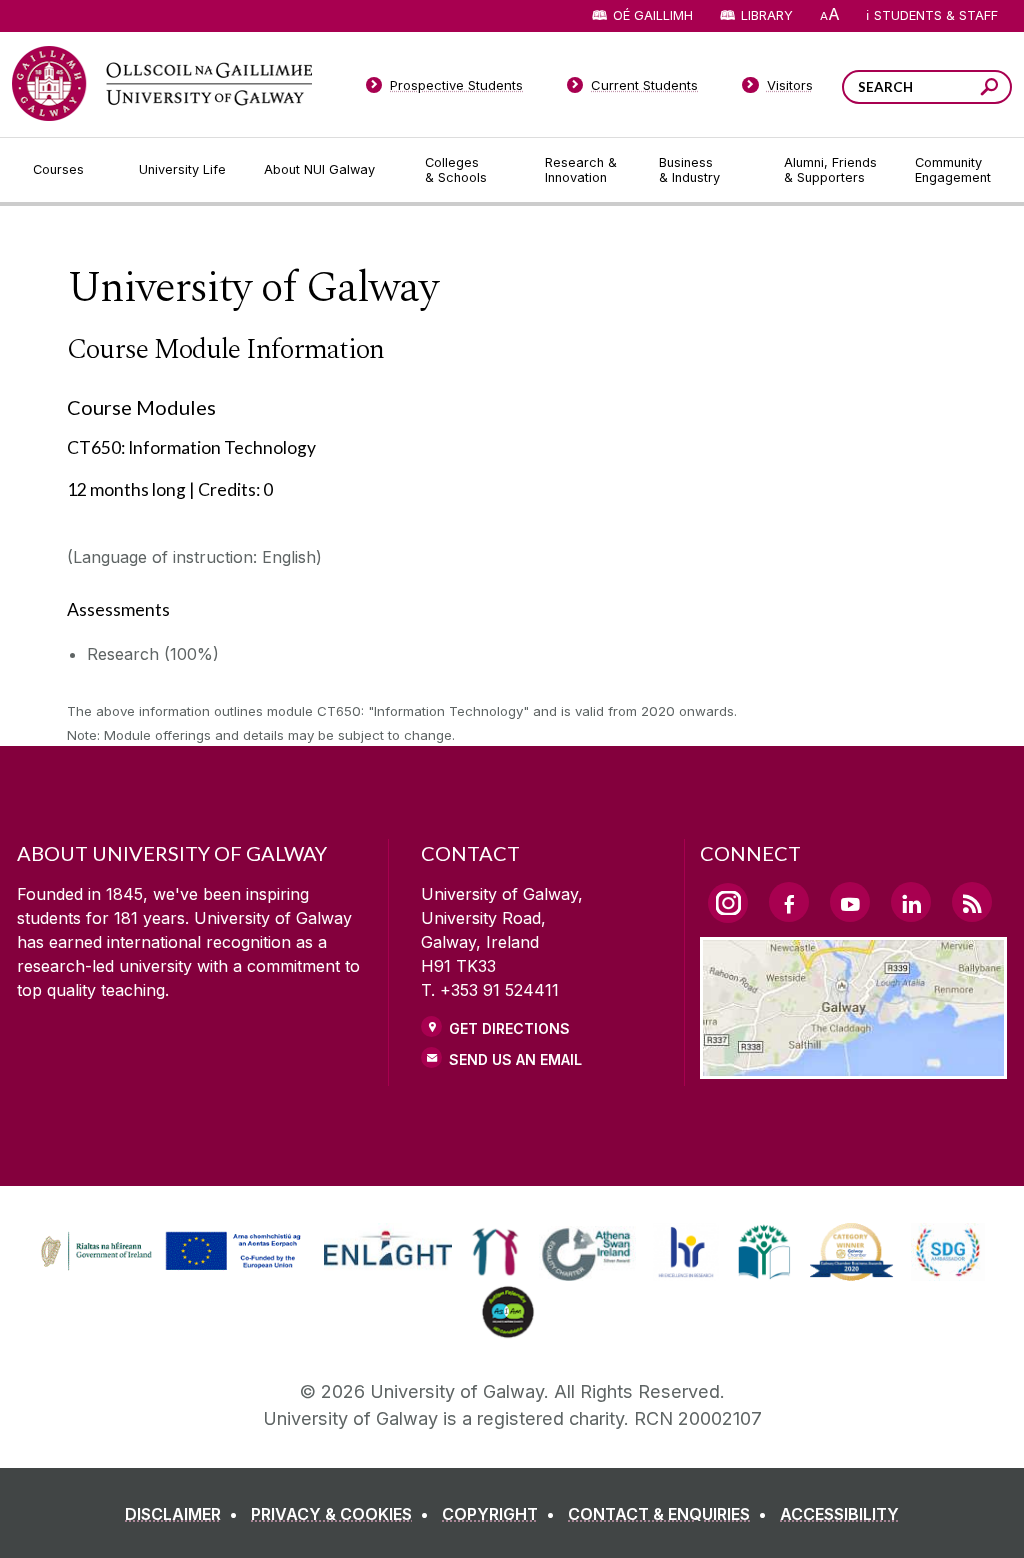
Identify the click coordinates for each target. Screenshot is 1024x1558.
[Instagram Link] (728, 903)
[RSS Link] (972, 902)
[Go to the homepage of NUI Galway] (162, 83)
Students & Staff (936, 15)
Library (767, 15)
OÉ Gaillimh (653, 15)
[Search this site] (989, 89)
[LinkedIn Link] (911, 902)
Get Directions (509, 1028)
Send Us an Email (515, 1059)
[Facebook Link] (789, 902)
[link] (168, 1252)
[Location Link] (853, 1067)
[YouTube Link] (850, 902)
